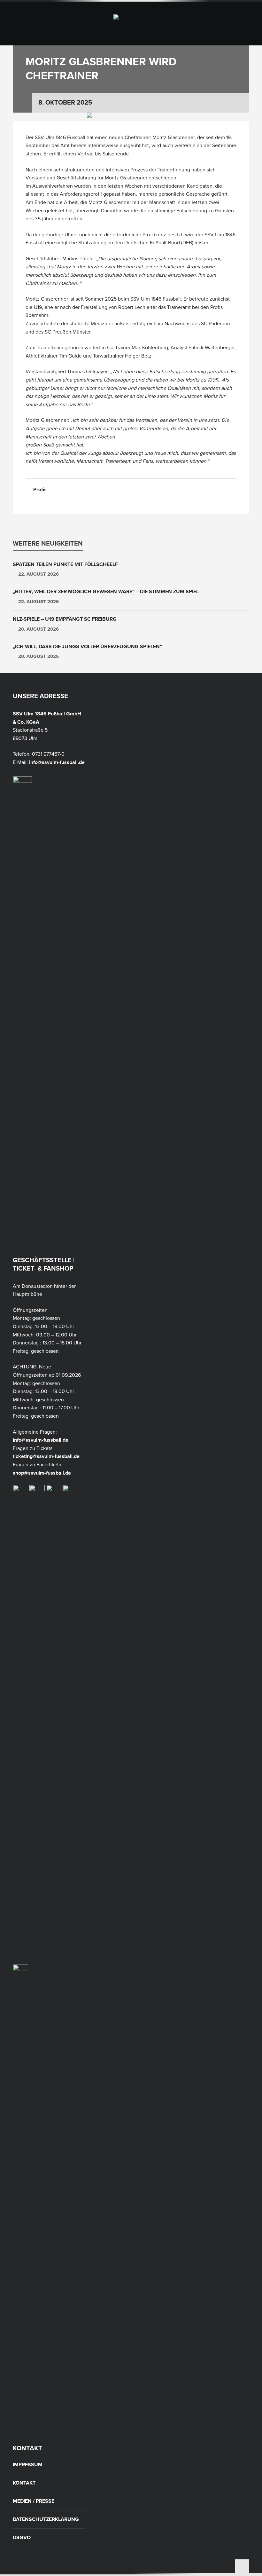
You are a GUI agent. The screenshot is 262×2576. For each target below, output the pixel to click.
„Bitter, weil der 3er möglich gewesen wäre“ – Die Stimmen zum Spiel (106, 592)
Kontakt (24, 2483)
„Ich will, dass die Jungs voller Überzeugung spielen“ (87, 647)
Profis (40, 490)
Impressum (28, 2465)
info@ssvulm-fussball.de (57, 762)
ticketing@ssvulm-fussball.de (46, 1456)
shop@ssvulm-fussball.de (42, 1473)
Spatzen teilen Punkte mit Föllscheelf (65, 564)
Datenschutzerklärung (46, 2519)
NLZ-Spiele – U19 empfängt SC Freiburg (65, 619)
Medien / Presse (34, 2501)
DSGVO (22, 2538)
